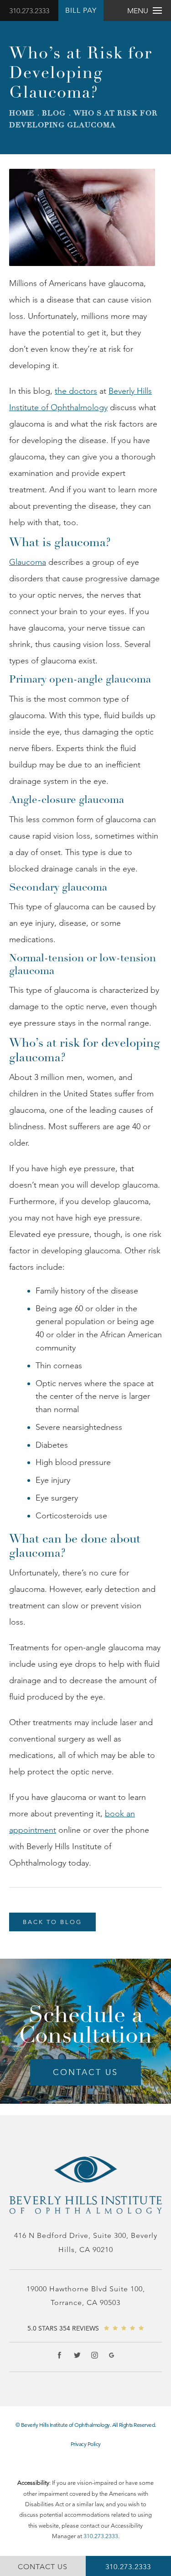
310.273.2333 (29, 11)
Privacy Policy (86, 2444)
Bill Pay (81, 10)
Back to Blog (52, 1922)
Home (22, 113)
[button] (60, 2355)
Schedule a (85, 2025)
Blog (54, 113)
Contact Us (85, 2072)
